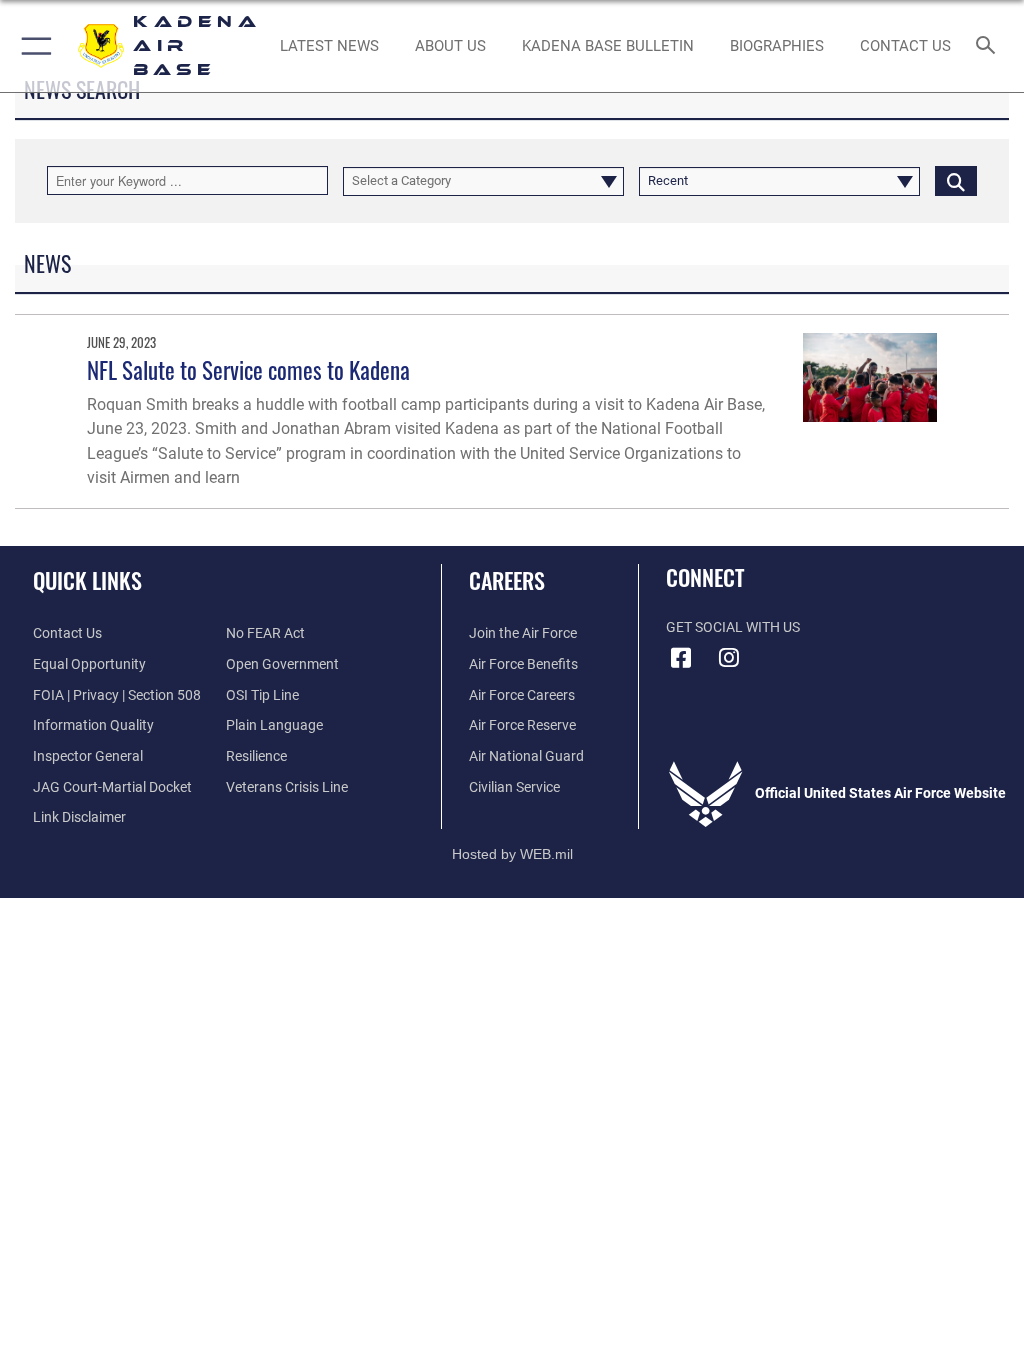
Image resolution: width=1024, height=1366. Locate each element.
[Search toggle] (989, 46)
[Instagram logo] (729, 658)
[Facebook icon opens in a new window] (681, 658)
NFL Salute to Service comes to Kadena (248, 369)
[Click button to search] (956, 180)
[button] (32, 46)
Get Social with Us (733, 627)
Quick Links (87, 580)
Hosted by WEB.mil (512, 854)
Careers (507, 580)
